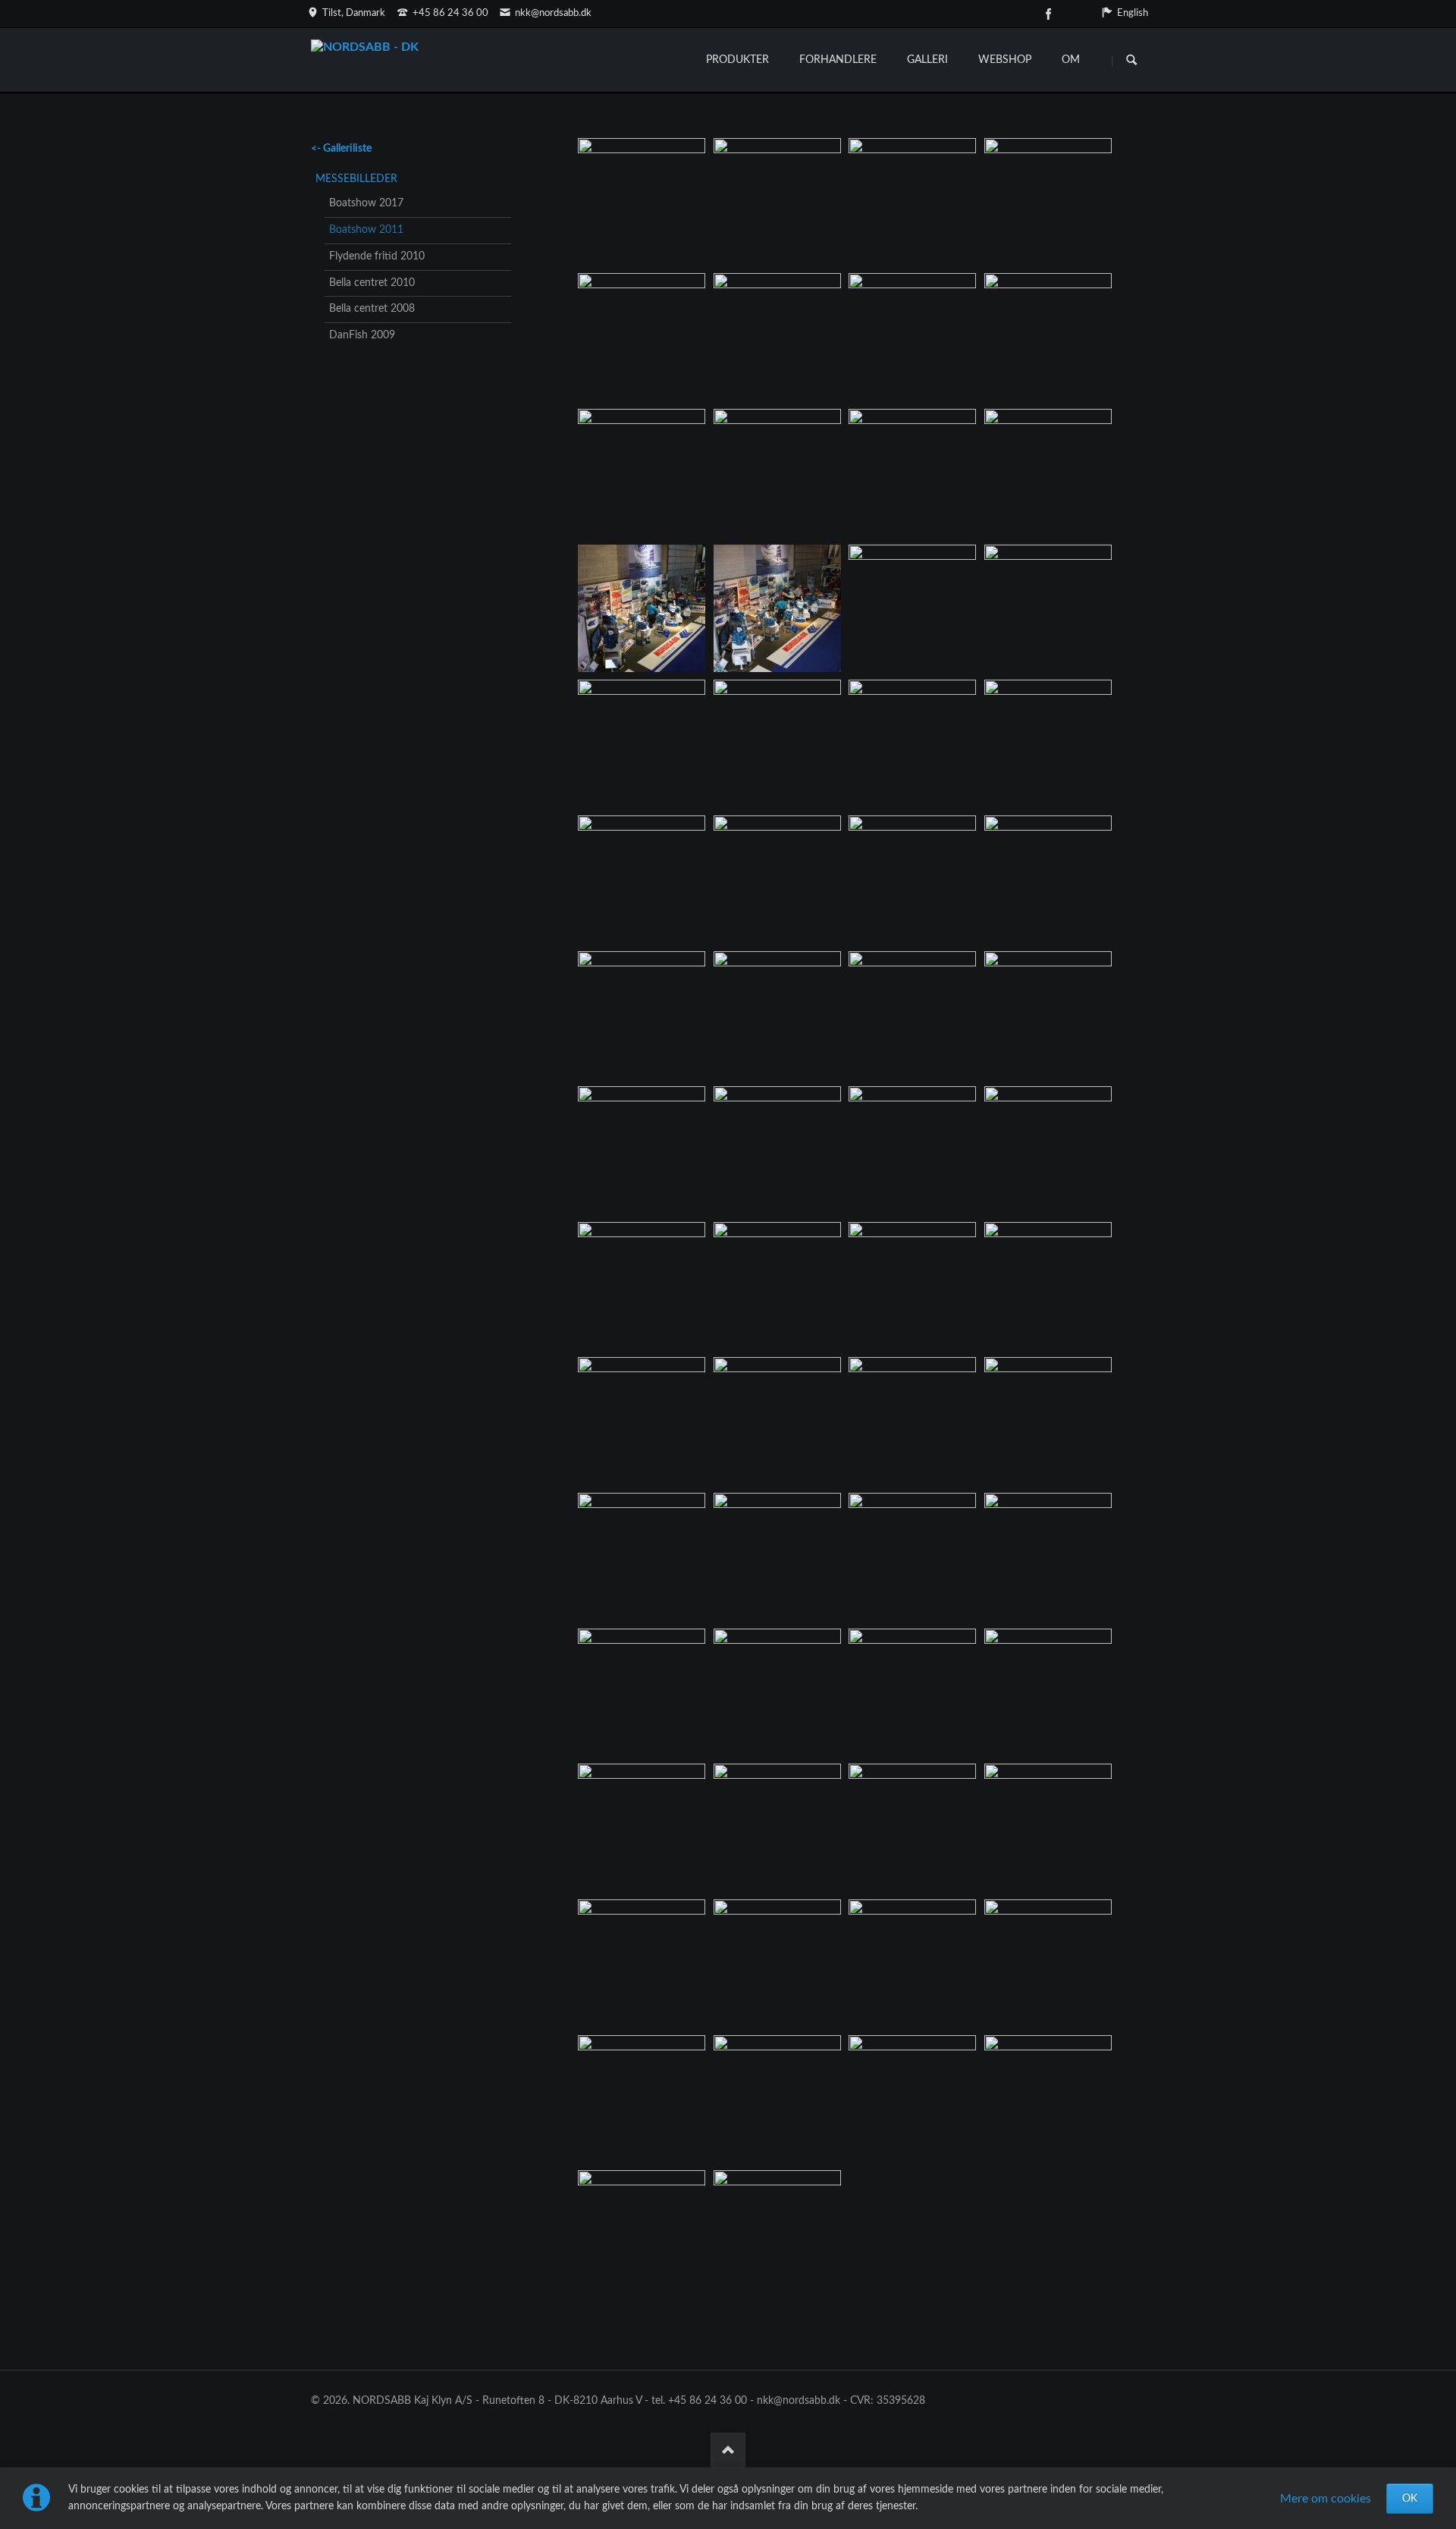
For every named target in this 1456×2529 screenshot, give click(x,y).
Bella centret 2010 (372, 283)
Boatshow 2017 (366, 203)
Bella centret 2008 (372, 309)
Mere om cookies (1326, 2499)
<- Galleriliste (341, 149)
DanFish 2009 (362, 335)
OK (1410, 2499)
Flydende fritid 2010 (377, 256)
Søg (1131, 61)
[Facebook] (1049, 14)
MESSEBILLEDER (356, 179)
